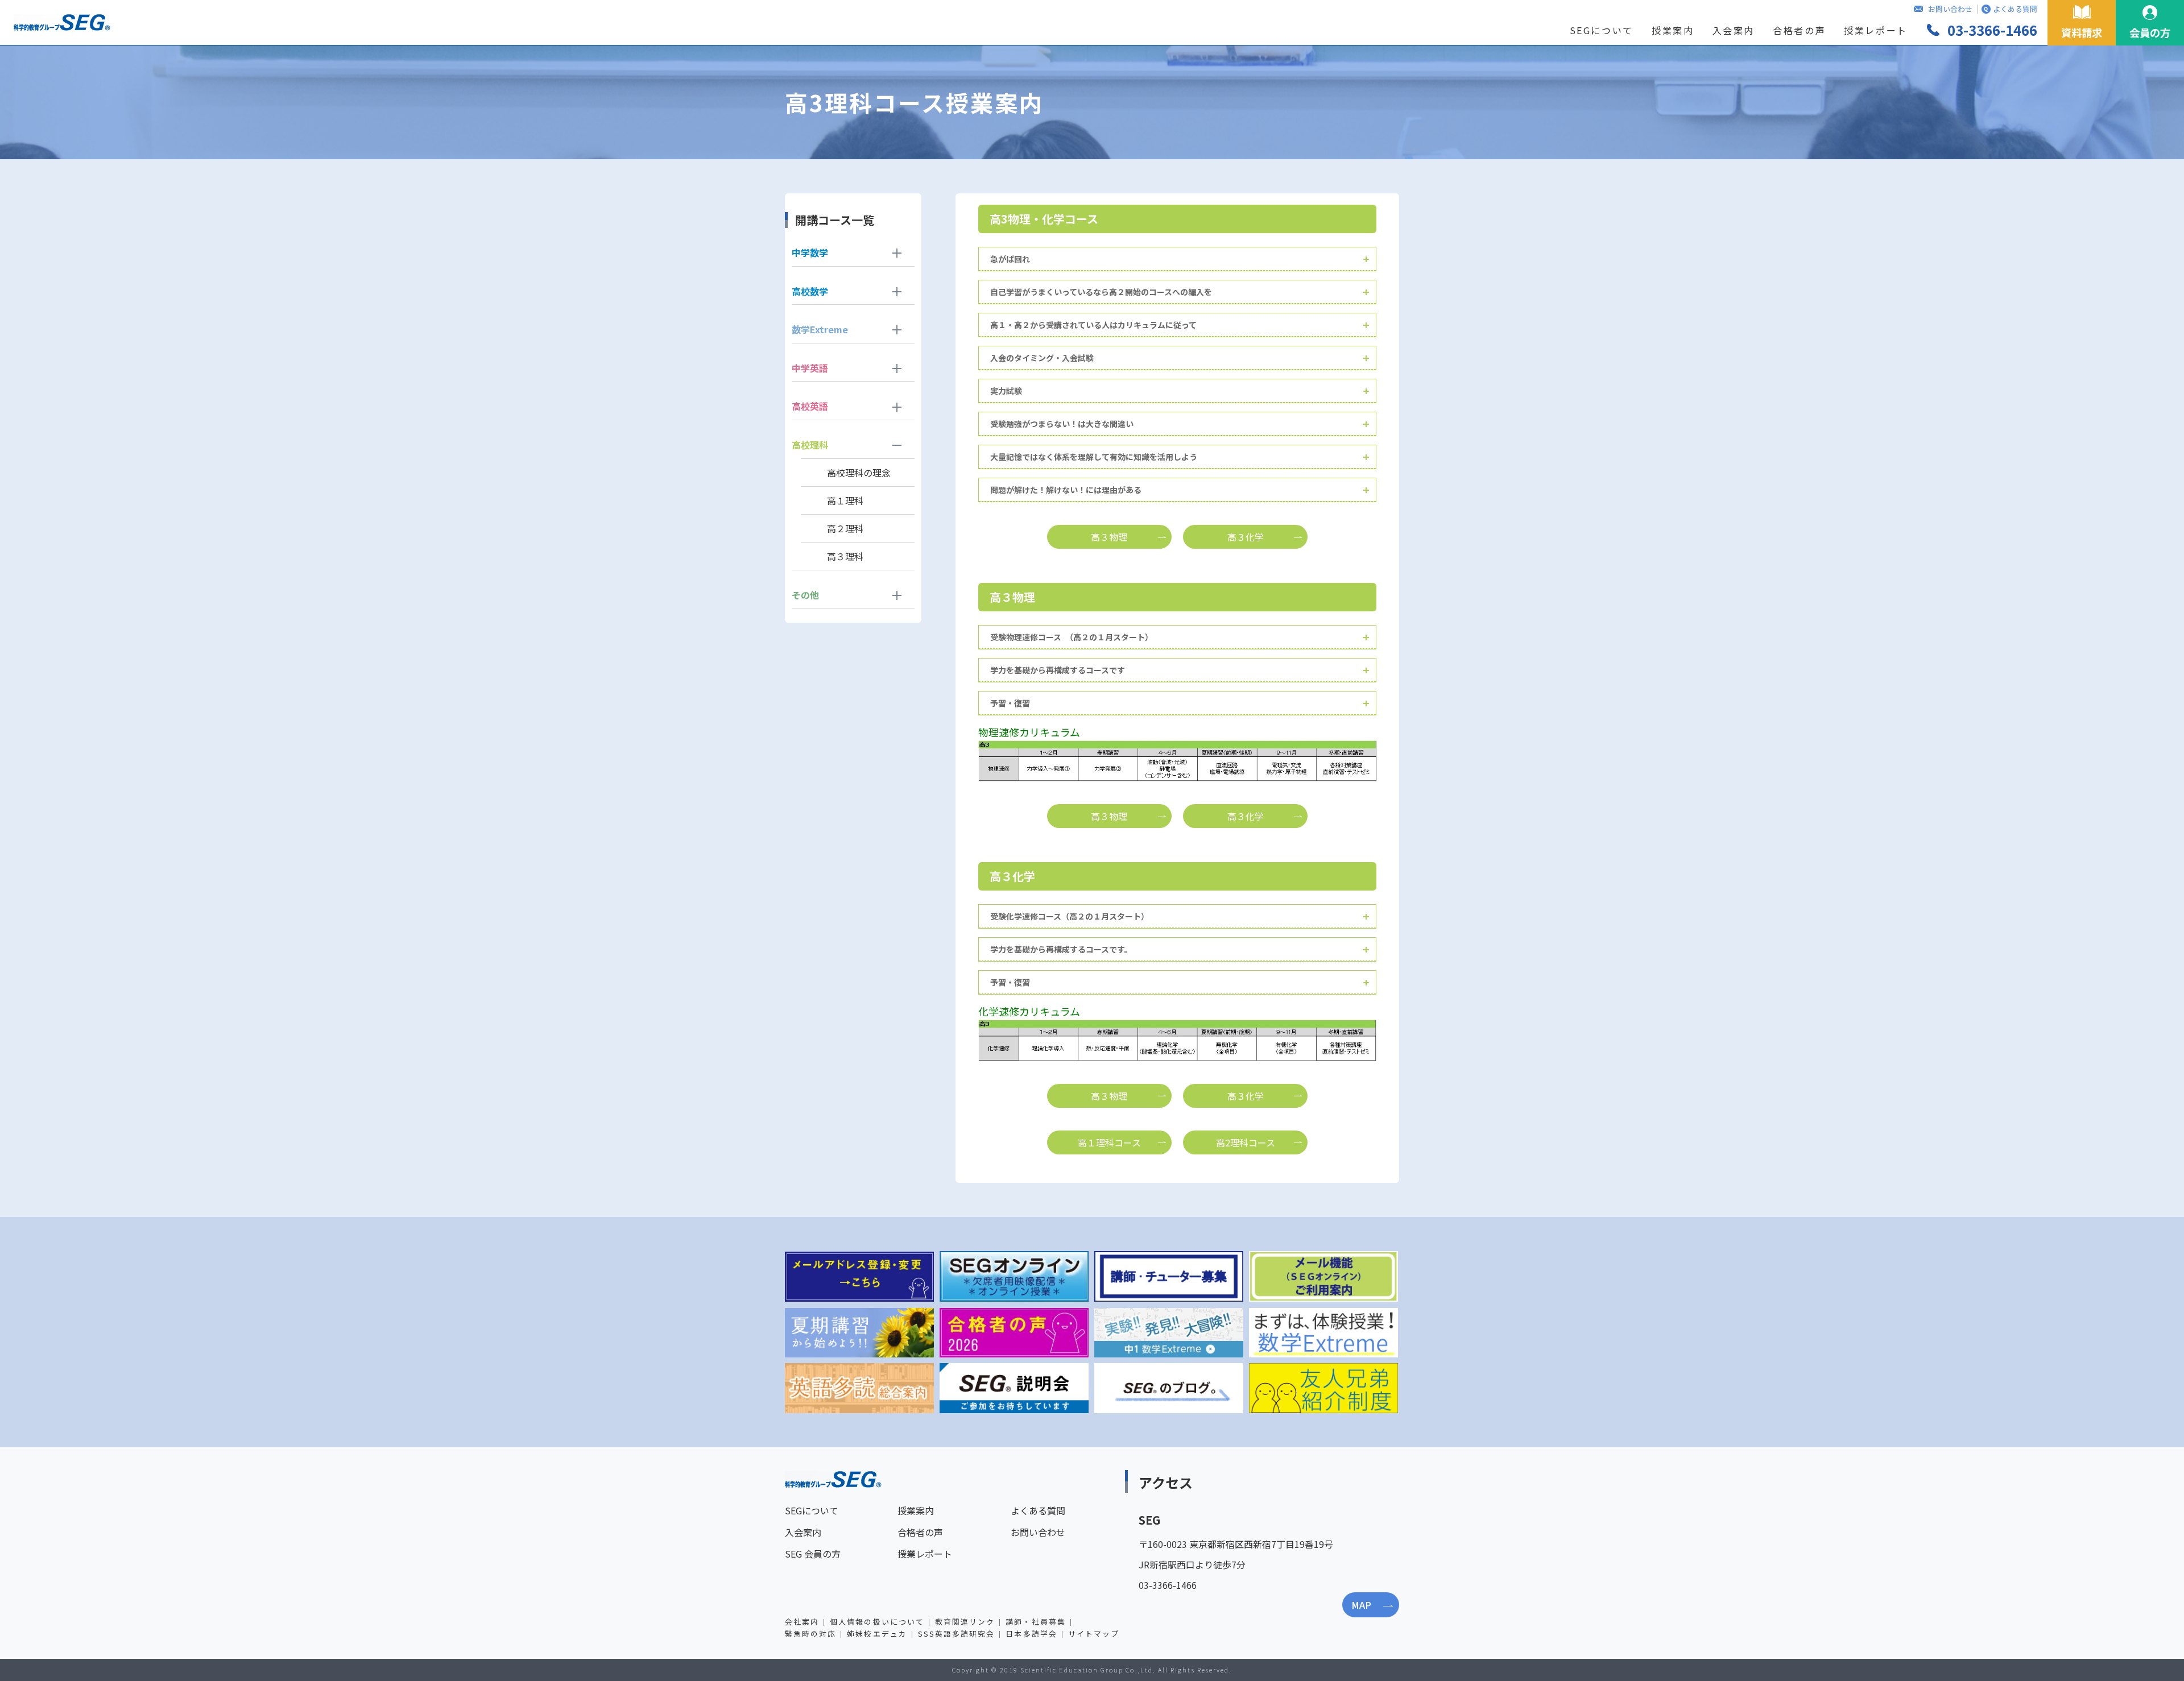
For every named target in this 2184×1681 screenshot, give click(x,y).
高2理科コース (1246, 1142)
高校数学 (810, 291)
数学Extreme (820, 329)
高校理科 (810, 445)
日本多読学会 (1031, 1634)
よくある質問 (2015, 9)
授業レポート (1876, 30)
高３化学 (1246, 537)
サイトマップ (1094, 1634)
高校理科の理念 (859, 473)
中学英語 (810, 368)
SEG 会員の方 (813, 1554)
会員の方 (2150, 32)
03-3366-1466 (1992, 30)
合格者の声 (1799, 30)
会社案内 (802, 1622)
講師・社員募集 (1035, 1622)
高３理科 (845, 556)
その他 (805, 595)
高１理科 (845, 500)
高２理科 (845, 528)
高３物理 (1109, 537)
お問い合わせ (1950, 9)
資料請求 (2082, 32)
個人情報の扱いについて (877, 1622)
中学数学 (810, 252)
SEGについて (1602, 30)
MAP (1361, 1605)
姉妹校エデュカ (877, 1634)
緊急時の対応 (810, 1634)
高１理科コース (1109, 1142)
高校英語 (810, 406)
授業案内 (1673, 30)
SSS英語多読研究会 (957, 1634)
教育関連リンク (965, 1622)
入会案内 (1734, 30)
